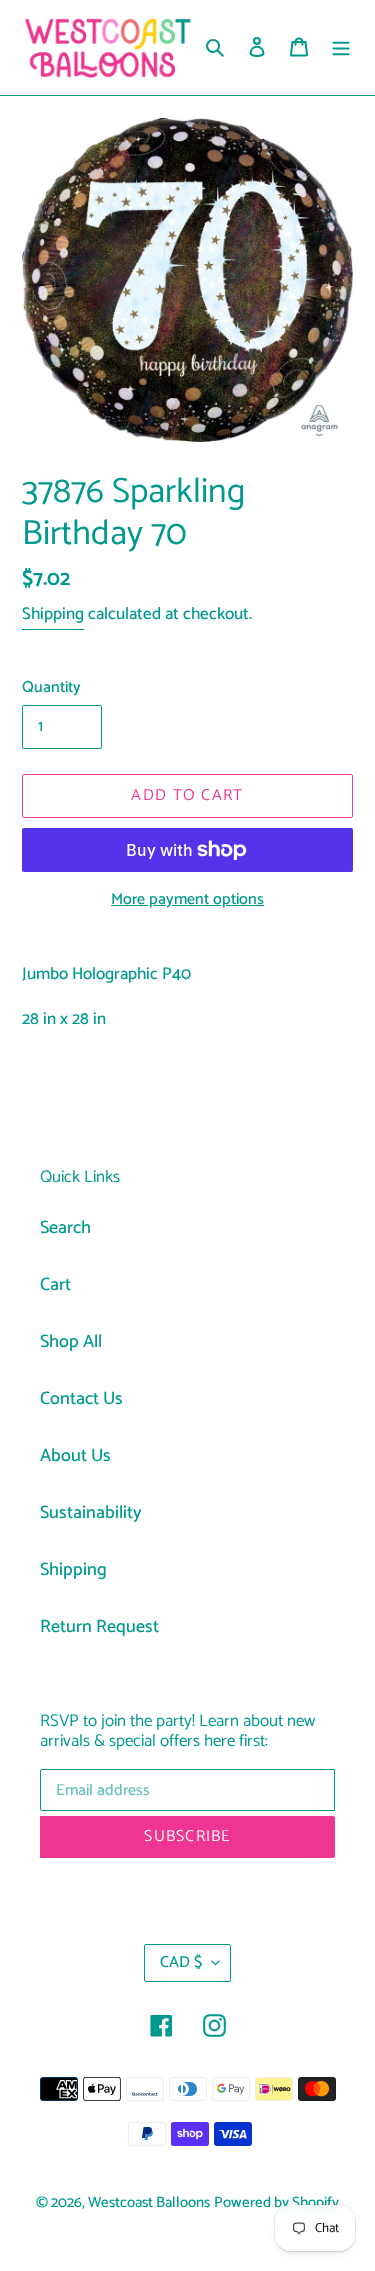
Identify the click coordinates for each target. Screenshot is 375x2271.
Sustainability (91, 1513)
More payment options (187, 900)
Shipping (53, 614)
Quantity (51, 688)
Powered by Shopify (276, 2203)
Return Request (99, 1627)
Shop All (71, 1342)
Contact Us (81, 1399)
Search (65, 1228)
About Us (75, 1456)
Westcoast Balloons (149, 2203)
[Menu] (341, 47)
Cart (55, 1285)
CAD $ (181, 1962)
